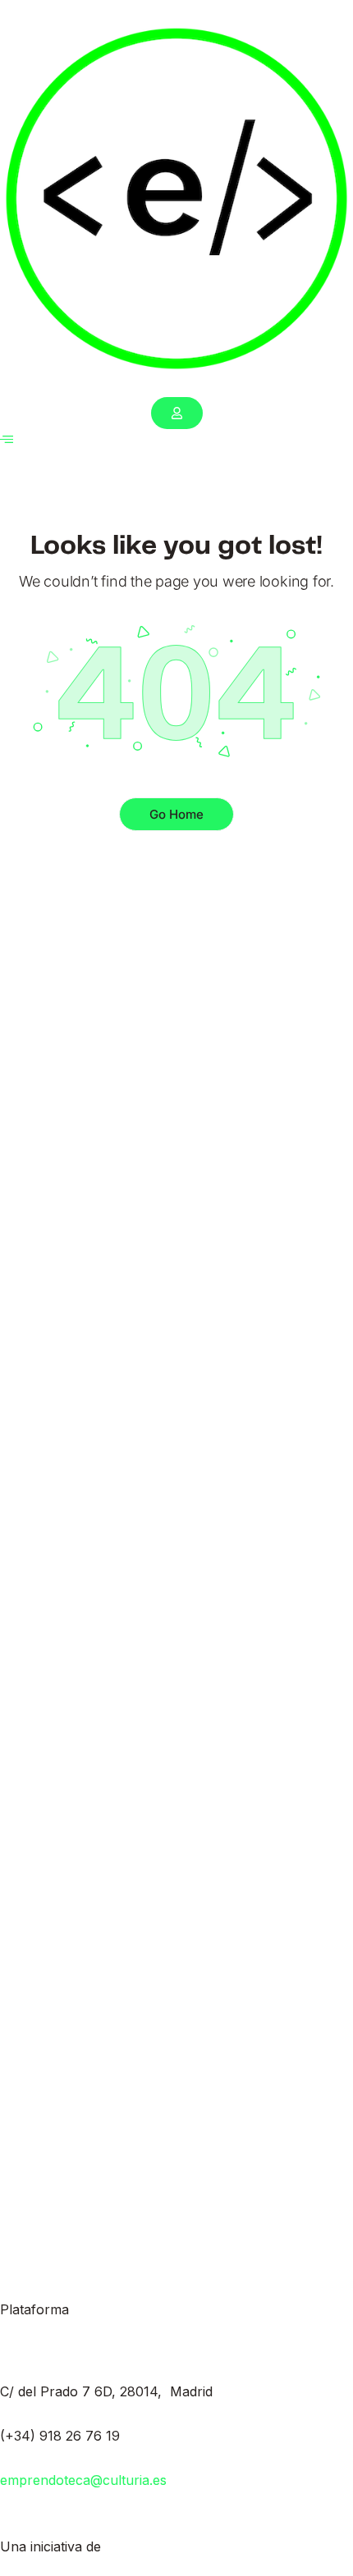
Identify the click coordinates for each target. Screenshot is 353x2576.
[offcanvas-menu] (7, 439)
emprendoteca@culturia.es (83, 2480)
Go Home (176, 814)
